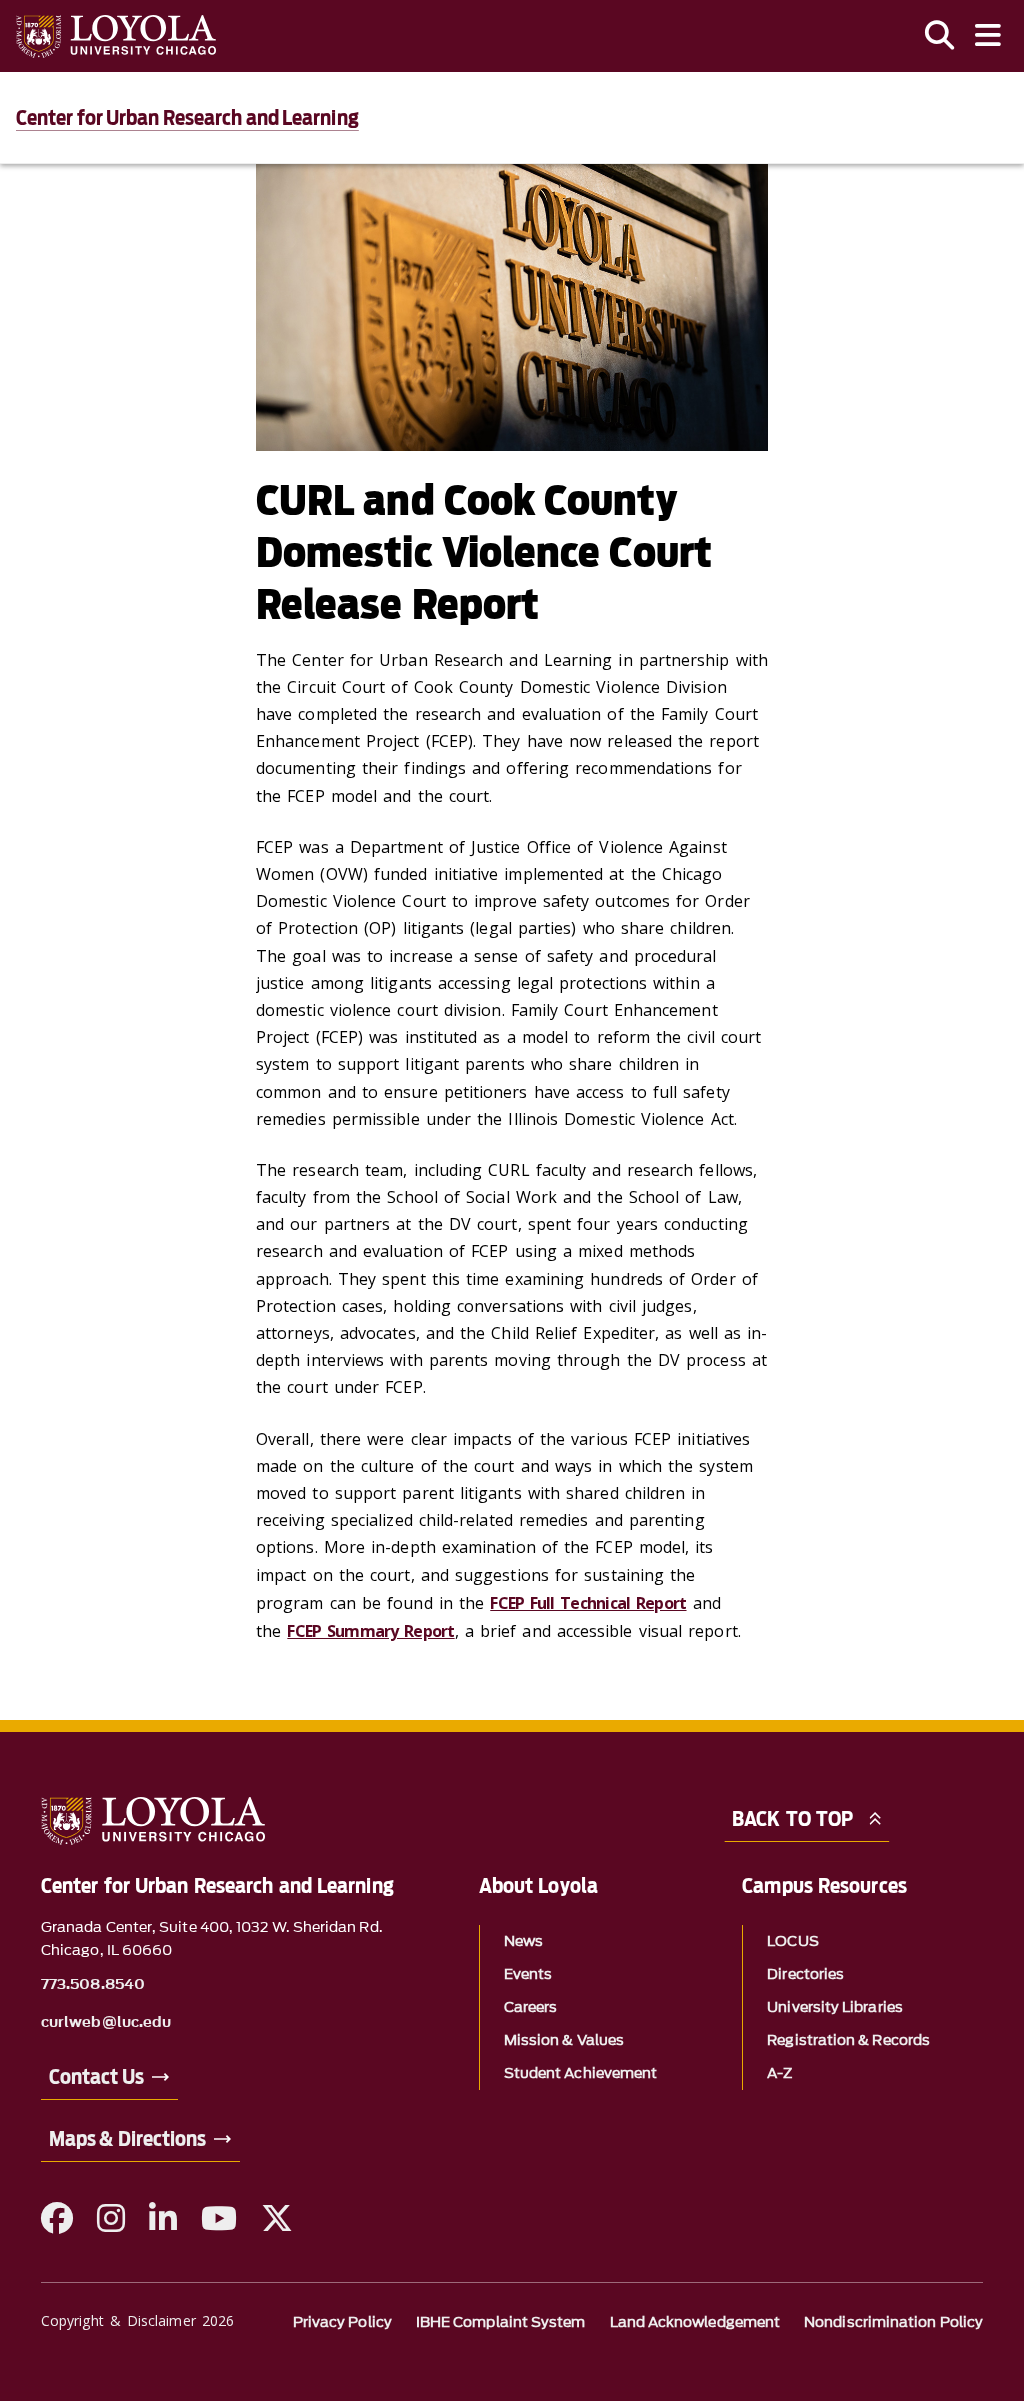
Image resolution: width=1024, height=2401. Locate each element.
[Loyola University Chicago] (116, 36)
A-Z (779, 2073)
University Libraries (835, 2007)
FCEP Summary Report (370, 1631)
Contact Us (96, 2077)
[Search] (940, 36)
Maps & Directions (127, 2139)
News (523, 1941)
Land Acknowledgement (695, 2322)
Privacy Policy (342, 2322)
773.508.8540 (93, 1985)
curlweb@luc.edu (106, 2023)
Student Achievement (581, 2073)
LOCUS (792, 1941)
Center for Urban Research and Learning (187, 118)
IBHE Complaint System (501, 2322)
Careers (531, 2007)
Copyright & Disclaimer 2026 (137, 2320)
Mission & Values (564, 2040)
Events (528, 1974)
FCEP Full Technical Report (588, 1603)
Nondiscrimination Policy (893, 2322)
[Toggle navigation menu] (988, 36)
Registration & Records (848, 2040)
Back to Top (792, 1819)
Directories (805, 1974)
